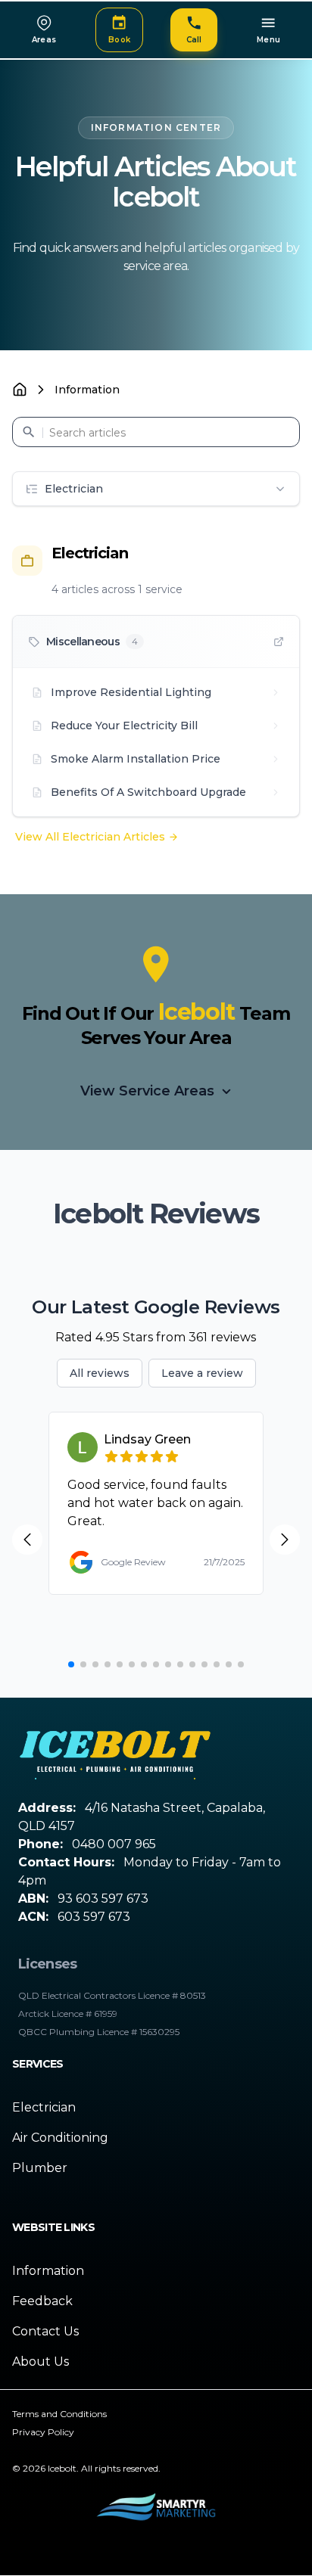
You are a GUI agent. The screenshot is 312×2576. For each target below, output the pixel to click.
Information (48, 2271)
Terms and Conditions (59, 2414)
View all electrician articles (90, 837)
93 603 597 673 (103, 1899)
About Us (41, 2362)
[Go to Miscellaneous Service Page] (279, 642)
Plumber (40, 2168)
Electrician (44, 2107)
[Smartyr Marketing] (156, 2510)
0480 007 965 (114, 1844)
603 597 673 (94, 1917)
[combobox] (156, 432)
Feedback (42, 2301)
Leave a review (202, 1373)
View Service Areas (147, 1091)
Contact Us (45, 2331)
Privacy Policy (43, 2432)
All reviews (100, 1373)
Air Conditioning (60, 2138)
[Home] (20, 390)
